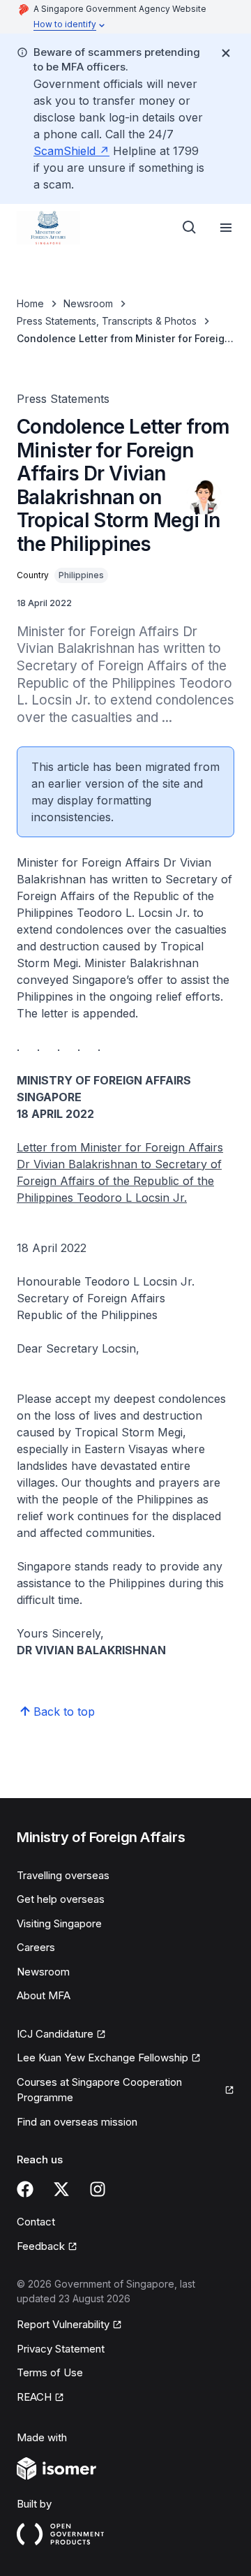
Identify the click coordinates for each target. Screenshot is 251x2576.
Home (30, 303)
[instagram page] (98, 2189)
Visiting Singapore (59, 1923)
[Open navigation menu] (226, 228)
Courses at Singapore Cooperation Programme (99, 2090)
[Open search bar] (190, 228)
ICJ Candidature (55, 2034)
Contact (36, 2222)
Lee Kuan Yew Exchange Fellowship (102, 2058)
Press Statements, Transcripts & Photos (107, 321)
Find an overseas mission (77, 2122)
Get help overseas (61, 1899)
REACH (34, 2397)
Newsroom (88, 303)
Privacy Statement (61, 2349)
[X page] (61, 2189)
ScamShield (64, 151)
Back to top (64, 1712)
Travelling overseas (63, 1875)
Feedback (41, 2246)
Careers (36, 1947)
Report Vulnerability (63, 2324)
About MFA (44, 1995)
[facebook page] (25, 2189)
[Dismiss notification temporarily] (226, 53)
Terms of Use (50, 2372)
